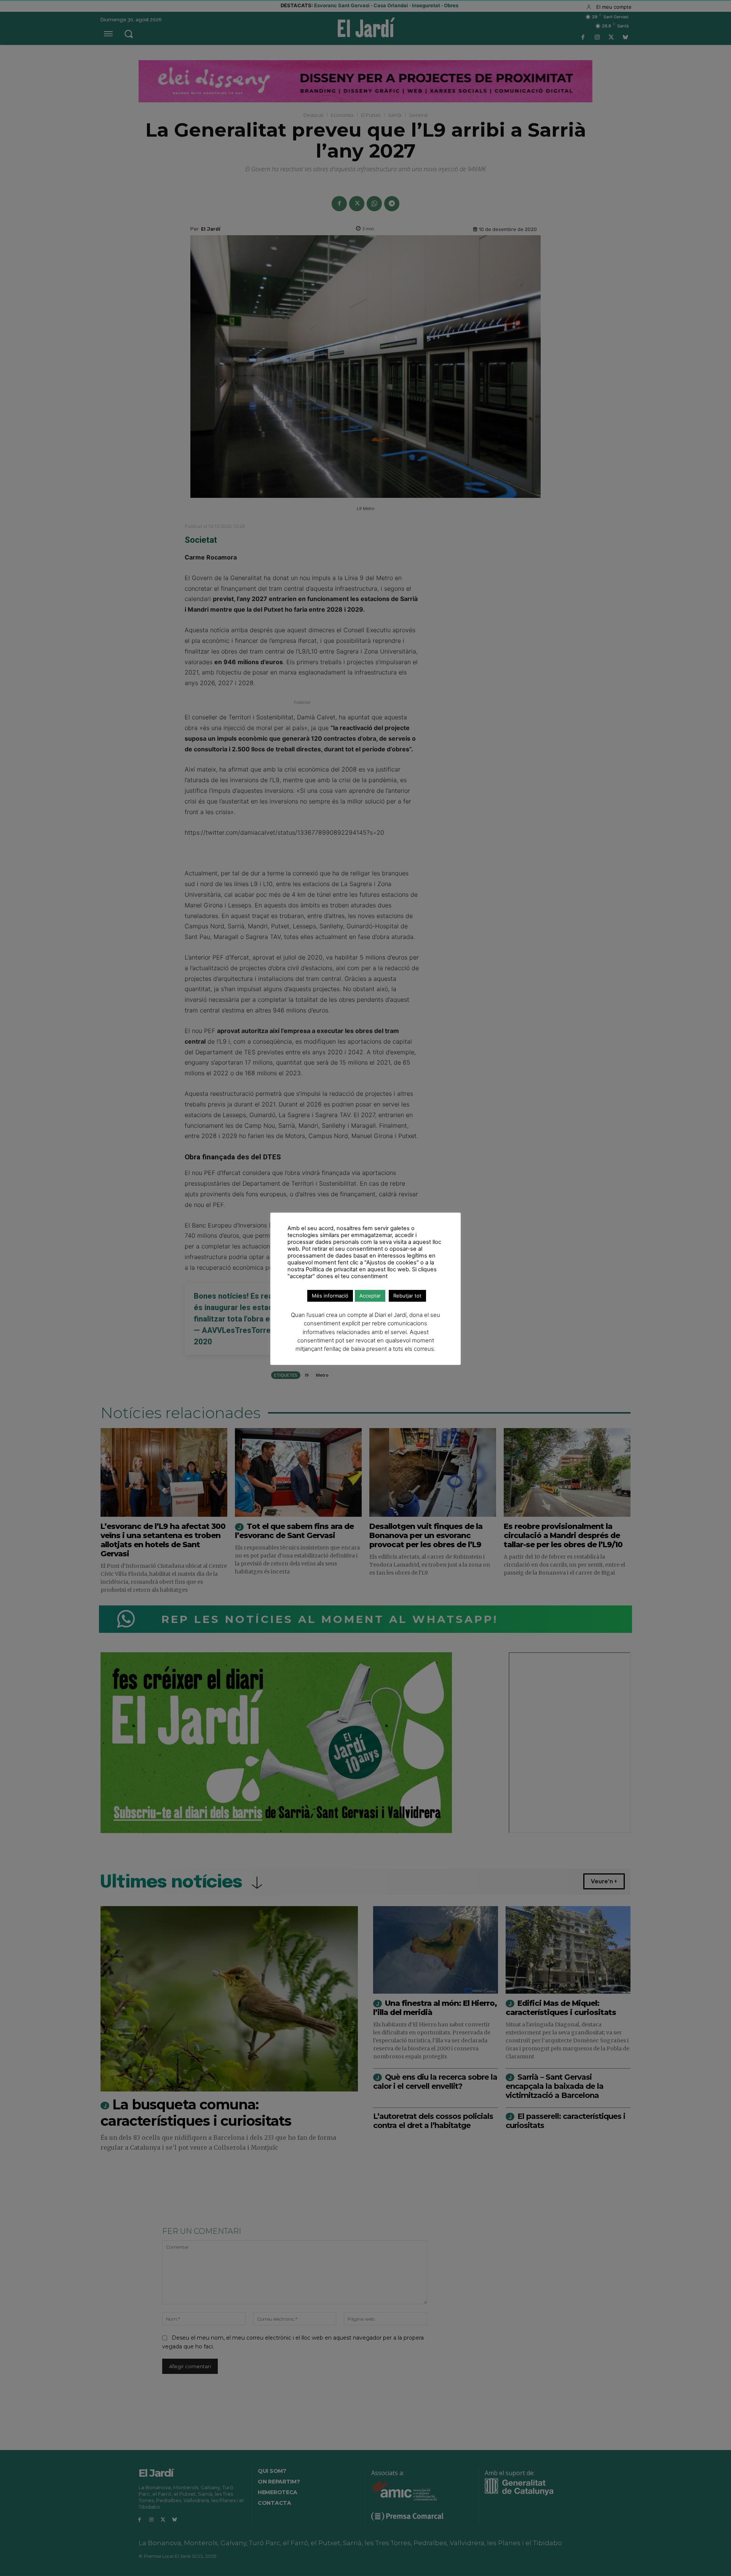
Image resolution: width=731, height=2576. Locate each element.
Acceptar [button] (370, 1296)
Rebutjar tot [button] (407, 1296)
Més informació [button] (330, 1296)
